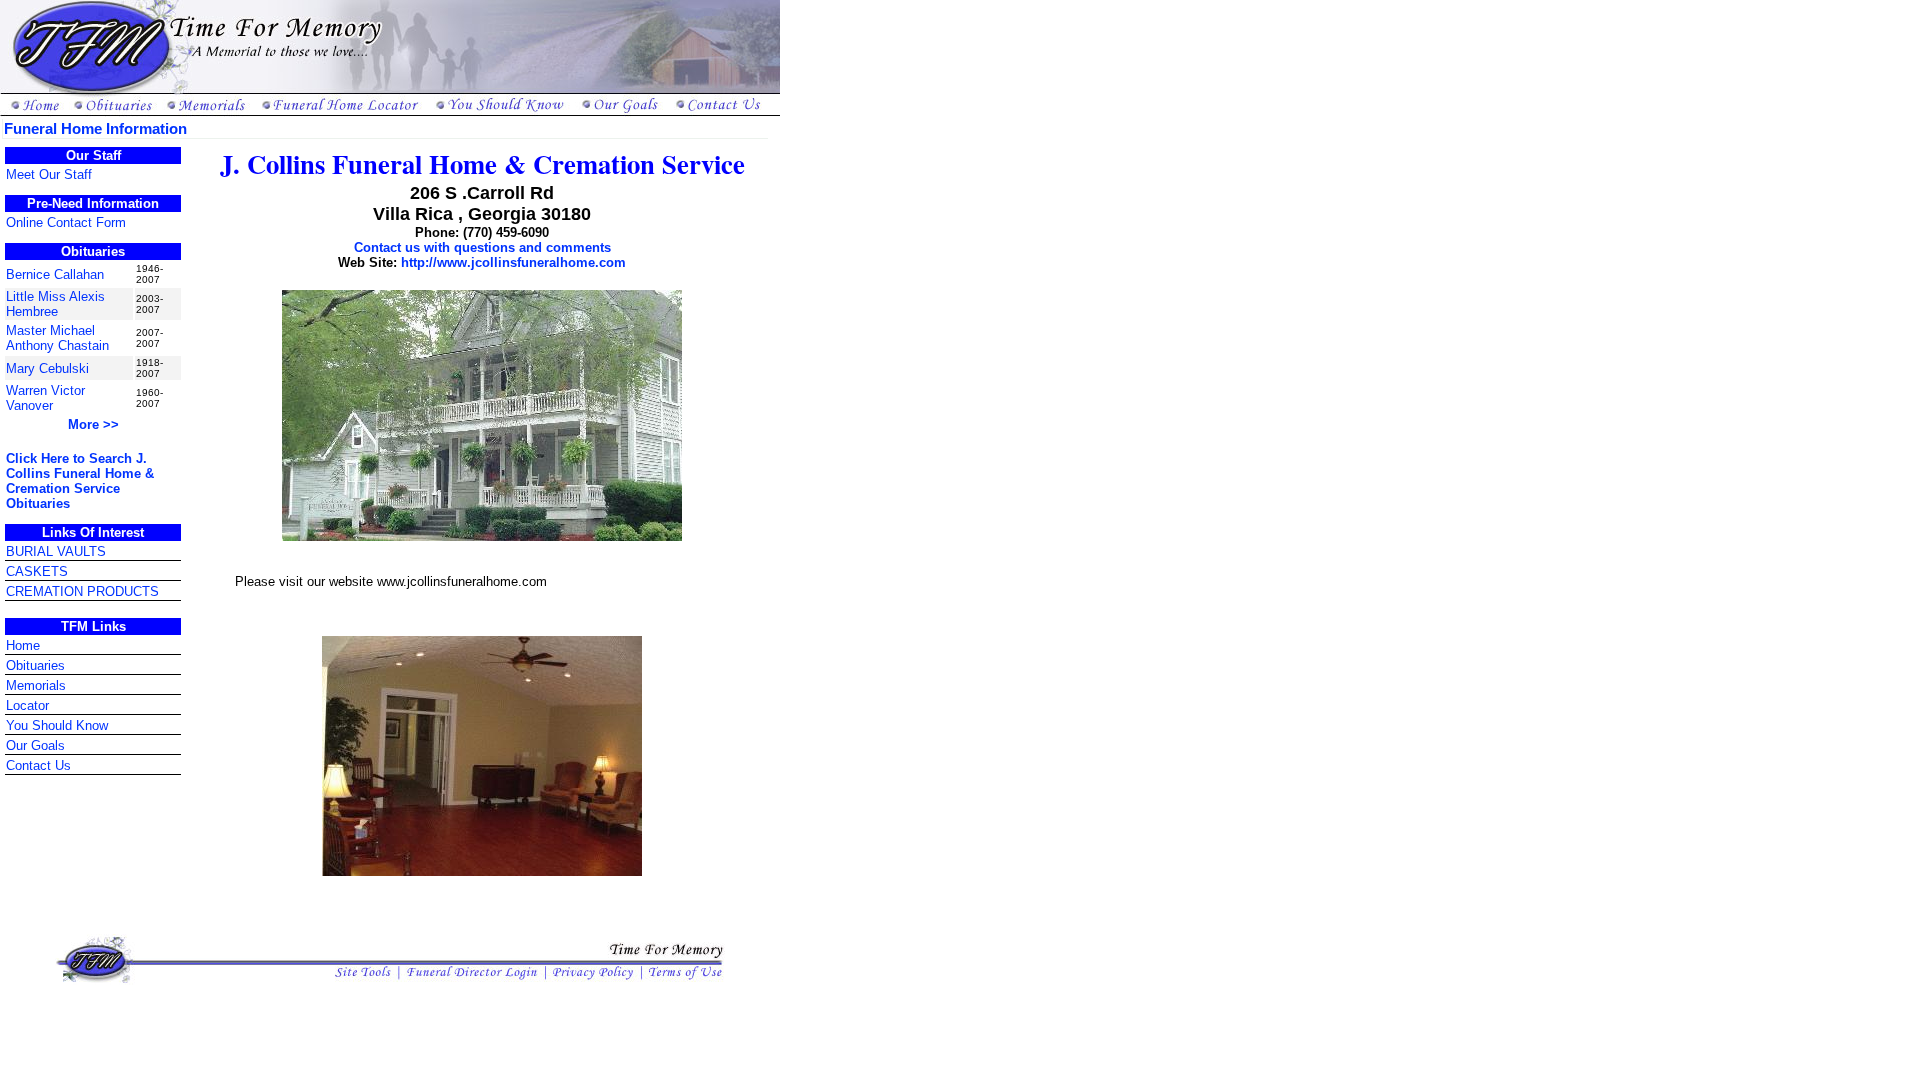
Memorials (36, 685)
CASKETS (37, 571)
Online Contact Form (66, 222)
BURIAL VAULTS (56, 551)
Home (23, 645)
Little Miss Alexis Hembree (55, 304)
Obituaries (35, 665)
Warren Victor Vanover (45, 398)
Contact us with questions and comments (482, 247)
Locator (27, 705)
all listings (29, 995)
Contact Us (38, 765)
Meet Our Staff (49, 174)
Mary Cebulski (47, 368)
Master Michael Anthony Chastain (57, 338)
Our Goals (35, 745)
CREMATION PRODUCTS (82, 591)
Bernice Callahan (55, 274)
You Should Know (57, 725)
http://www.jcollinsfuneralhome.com (513, 262)
